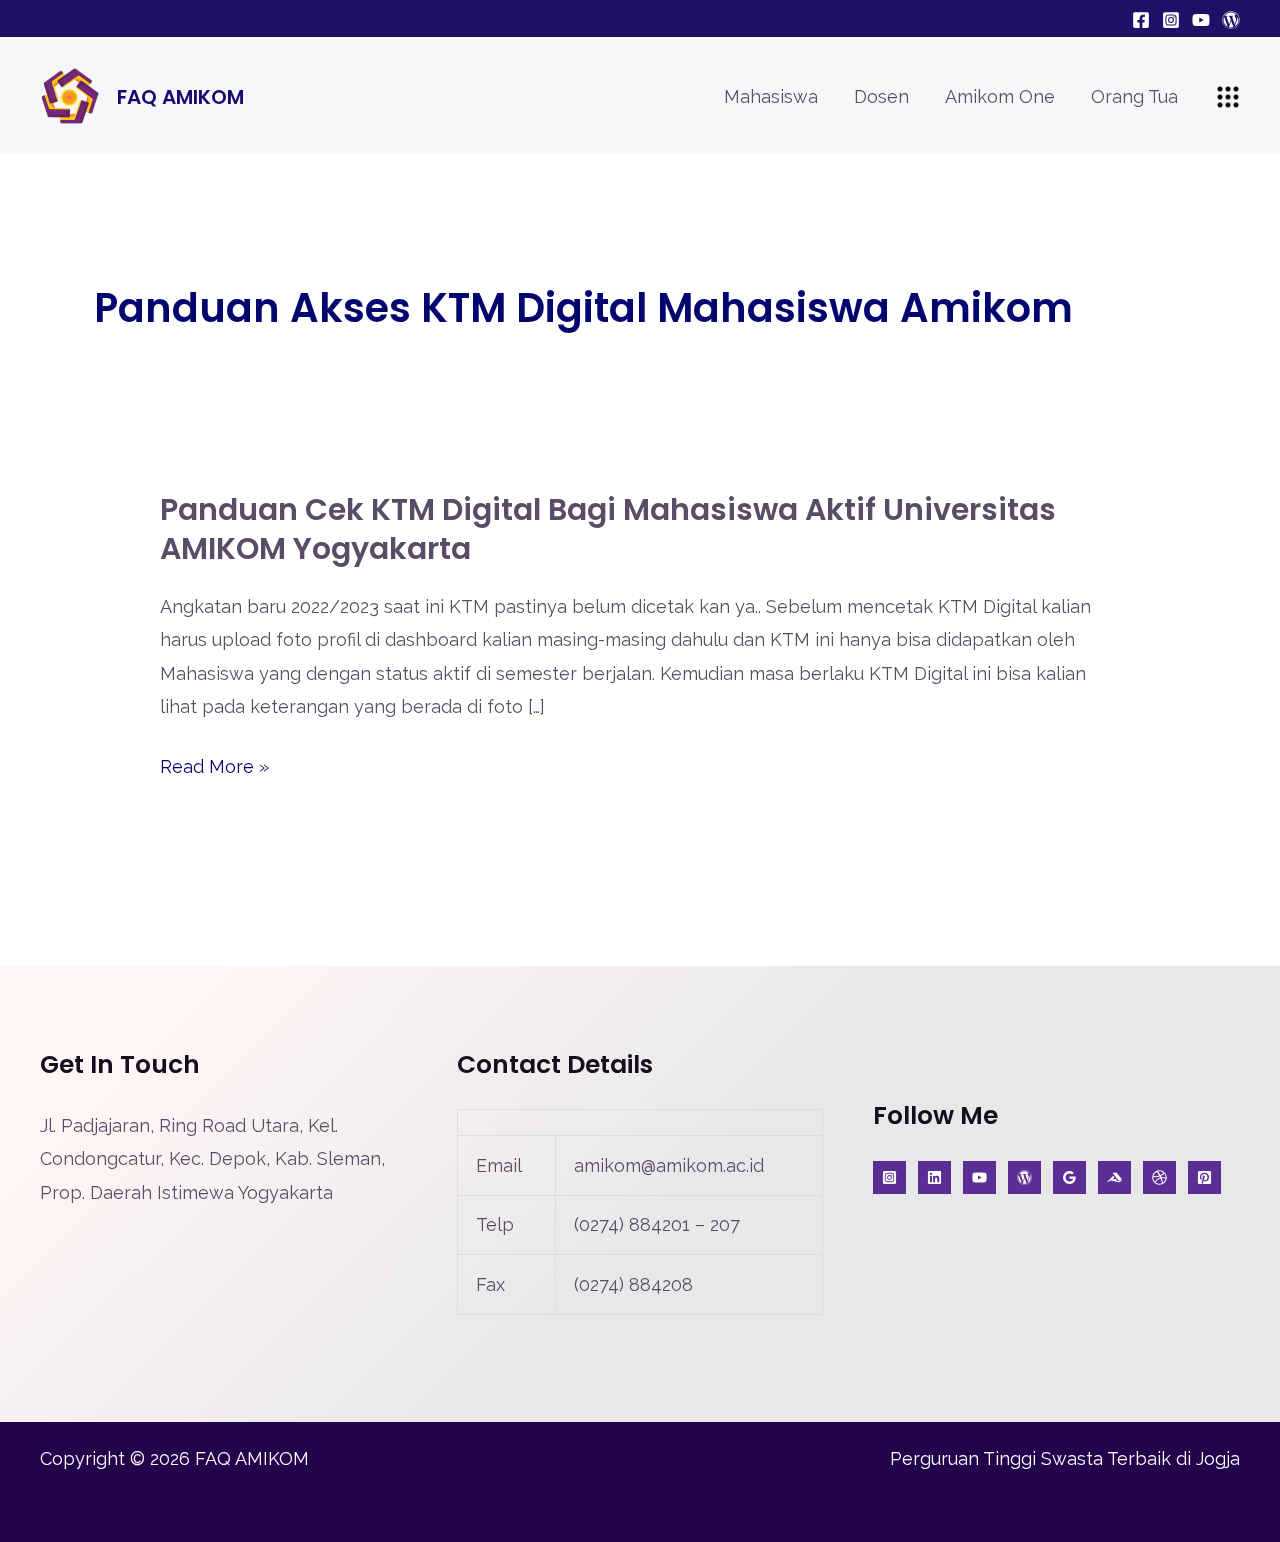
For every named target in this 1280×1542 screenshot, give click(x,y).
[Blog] (1231, 20)
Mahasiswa (771, 96)
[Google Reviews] (1069, 1177)
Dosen (881, 96)
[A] (1159, 1177)
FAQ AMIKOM (180, 97)
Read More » (214, 766)
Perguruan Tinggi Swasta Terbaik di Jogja (1065, 1458)
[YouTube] (1201, 20)
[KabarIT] (934, 1177)
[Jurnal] (1204, 1177)
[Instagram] (1171, 20)
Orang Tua (1134, 96)
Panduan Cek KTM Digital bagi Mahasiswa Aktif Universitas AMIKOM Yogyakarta (608, 529)
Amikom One (1000, 96)
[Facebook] (1141, 20)
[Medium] (1114, 1177)
